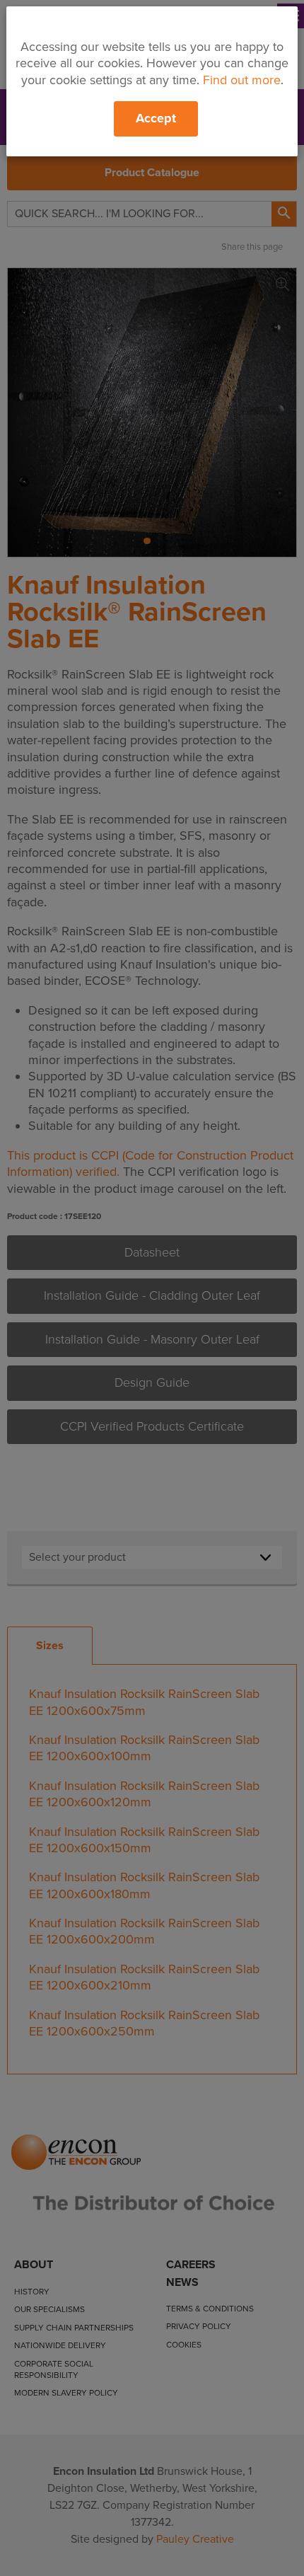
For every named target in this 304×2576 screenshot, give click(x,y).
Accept (156, 118)
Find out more (242, 80)
